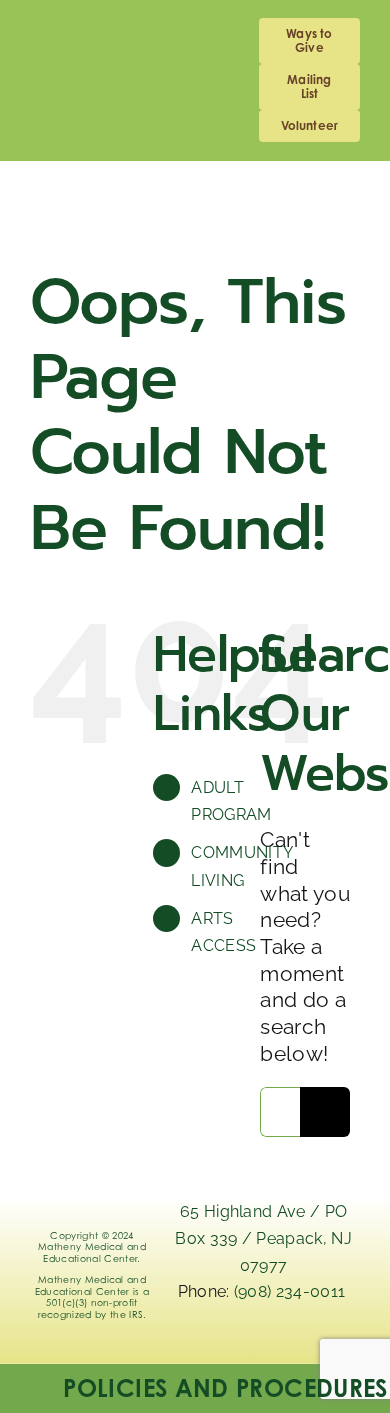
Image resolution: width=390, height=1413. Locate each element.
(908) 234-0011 (292, 1291)
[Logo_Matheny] (195, 191)
